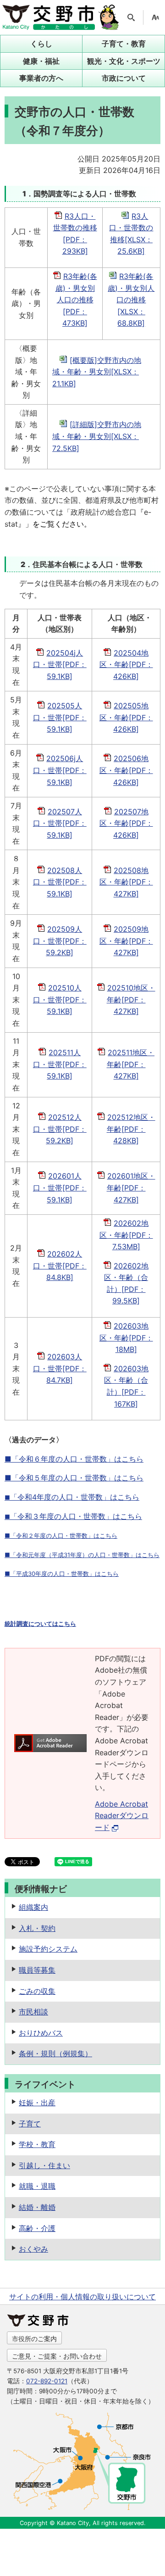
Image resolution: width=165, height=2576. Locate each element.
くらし (41, 44)
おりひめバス (41, 2033)
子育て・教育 (124, 44)
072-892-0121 (47, 2381)
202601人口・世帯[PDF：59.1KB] (60, 1188)
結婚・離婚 (37, 2207)
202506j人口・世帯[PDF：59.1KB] (60, 770)
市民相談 (33, 2012)
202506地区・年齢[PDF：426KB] (126, 770)
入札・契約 (37, 1928)
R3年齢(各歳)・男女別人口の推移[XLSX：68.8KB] (131, 300)
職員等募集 (37, 1970)
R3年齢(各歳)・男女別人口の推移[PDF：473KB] (76, 300)
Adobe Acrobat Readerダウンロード (122, 1816)
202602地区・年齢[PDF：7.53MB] (126, 1235)
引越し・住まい (44, 2165)
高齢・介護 (37, 2228)
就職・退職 (37, 2186)
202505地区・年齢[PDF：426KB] (126, 717)
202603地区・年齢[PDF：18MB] (126, 1338)
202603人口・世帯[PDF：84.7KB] (60, 1368)
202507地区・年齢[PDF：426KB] (126, 823)
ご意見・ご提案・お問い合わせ (57, 2356)
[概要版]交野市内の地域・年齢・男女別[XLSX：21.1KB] (97, 372)
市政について (124, 78)
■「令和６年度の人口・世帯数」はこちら (74, 1459)
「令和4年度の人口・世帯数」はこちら (72, 1497)
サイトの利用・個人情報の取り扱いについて (82, 2297)
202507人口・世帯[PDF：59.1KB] (60, 823)
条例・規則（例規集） (55, 2053)
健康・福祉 (41, 61)
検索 (131, 17)
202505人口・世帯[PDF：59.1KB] (60, 717)
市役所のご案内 (34, 2339)
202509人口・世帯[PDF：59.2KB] (60, 941)
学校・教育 (37, 2144)
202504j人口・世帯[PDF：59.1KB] (60, 665)
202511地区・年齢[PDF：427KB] (131, 1064)
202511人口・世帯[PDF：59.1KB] (60, 1064)
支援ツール (155, 17)
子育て (30, 2124)
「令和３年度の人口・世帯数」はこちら (73, 1516)
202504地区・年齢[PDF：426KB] (126, 665)
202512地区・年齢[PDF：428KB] (131, 1129)
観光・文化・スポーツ (124, 61)
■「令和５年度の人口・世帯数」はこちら (74, 1478)
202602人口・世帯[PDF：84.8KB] (60, 1266)
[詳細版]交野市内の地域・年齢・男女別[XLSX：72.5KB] (97, 436)
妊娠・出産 (37, 2103)
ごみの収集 (37, 1991)
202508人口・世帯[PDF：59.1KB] (60, 882)
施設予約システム (48, 1949)
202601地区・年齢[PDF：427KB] (131, 1188)
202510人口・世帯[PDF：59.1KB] (60, 999)
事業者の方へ (41, 78)
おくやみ (33, 2249)
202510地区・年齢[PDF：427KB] (131, 999)
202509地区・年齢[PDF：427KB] (126, 941)
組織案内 (33, 1907)
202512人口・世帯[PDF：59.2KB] (60, 1129)
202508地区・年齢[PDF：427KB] (126, 882)
